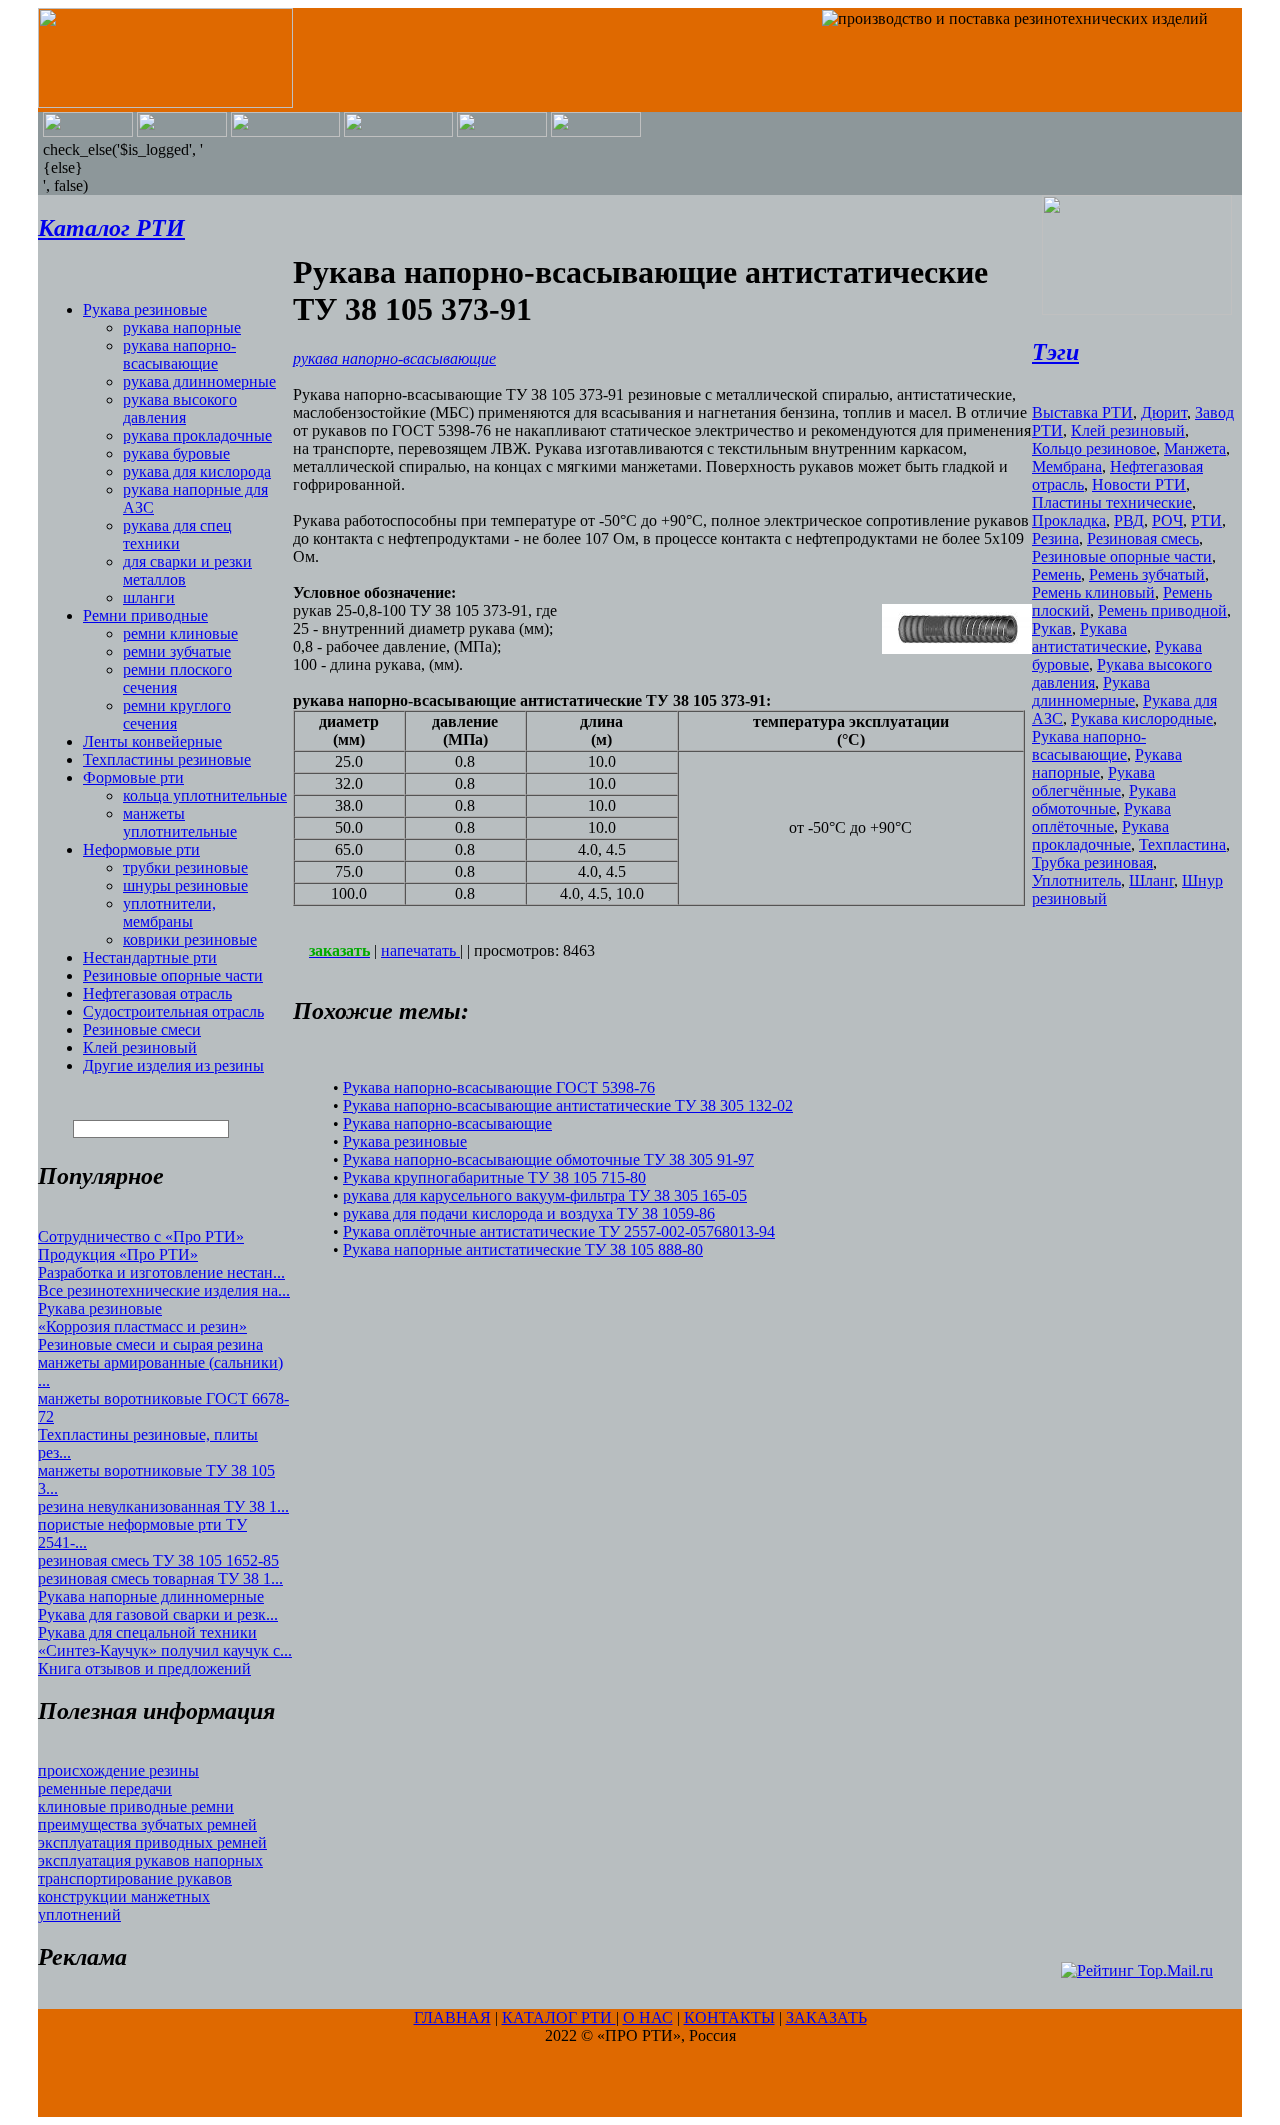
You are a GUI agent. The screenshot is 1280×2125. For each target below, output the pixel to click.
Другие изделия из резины (173, 1065)
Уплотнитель (1076, 880)
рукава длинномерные (199, 381)
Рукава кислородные (1142, 718)
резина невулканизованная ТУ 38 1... (163, 1506)
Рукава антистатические (1089, 637)
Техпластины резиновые (167, 759)
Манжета (1195, 448)
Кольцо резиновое (1094, 448)
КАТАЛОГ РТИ (559, 2017)
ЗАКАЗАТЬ (826, 2017)
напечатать (420, 950)
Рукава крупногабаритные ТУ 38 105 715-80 (494, 1177)
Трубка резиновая (1092, 862)
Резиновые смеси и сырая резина (150, 1344)
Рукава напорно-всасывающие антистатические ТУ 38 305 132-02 (568, 1105)
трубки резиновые (185, 867)
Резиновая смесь (1143, 538)
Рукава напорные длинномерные (151, 1596)
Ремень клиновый (1093, 592)
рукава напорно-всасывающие (179, 354)
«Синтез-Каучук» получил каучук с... (165, 1650)
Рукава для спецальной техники (147, 1632)
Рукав (1052, 628)
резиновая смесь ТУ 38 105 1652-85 (158, 1560)
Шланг (1151, 880)
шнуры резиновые (185, 885)
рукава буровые (176, 453)
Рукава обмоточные (1104, 799)
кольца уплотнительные (205, 795)
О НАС (648, 2017)
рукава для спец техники (177, 534)
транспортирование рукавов (135, 1878)
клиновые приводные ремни (136, 1806)
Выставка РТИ (1082, 412)
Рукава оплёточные (1101, 817)
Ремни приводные (145, 615)
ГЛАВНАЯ (452, 2017)
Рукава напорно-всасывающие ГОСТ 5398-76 (499, 1087)
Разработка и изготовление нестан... (161, 1272)
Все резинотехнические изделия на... (164, 1290)
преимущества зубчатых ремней (147, 1824)
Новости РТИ (1139, 484)
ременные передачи (105, 1788)
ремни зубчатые (177, 651)
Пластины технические (1112, 502)
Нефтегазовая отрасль (157, 993)
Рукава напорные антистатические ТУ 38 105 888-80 (523, 1249)
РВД (1129, 520)
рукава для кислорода (197, 471)
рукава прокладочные (197, 435)
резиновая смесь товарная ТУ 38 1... (160, 1578)
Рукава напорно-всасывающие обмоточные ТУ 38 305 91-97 (548, 1159)
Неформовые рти (141, 849)
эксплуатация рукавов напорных (150, 1860)
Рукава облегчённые (1093, 781)
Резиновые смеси (142, 1029)
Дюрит (1164, 412)
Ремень (1056, 574)
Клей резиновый (140, 1047)
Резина (1055, 538)
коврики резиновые (190, 939)
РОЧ (1167, 520)
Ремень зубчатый (1147, 574)
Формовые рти (133, 777)
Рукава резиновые (145, 309)
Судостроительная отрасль (173, 1011)
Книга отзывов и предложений (144, 1668)
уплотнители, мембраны (169, 912)
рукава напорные (182, 327)
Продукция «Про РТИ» (118, 1254)
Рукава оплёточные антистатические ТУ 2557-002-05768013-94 (559, 1231)
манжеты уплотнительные (180, 822)
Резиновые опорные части (173, 975)
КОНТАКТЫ (729, 2017)
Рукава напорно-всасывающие (447, 1123)
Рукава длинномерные (1091, 691)
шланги (149, 597)
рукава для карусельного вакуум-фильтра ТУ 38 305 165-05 (545, 1195)
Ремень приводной (1162, 610)
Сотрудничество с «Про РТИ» (141, 1236)
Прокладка (1069, 520)
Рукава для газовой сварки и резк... (158, 1614)
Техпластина (1182, 844)
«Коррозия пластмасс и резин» (142, 1326)
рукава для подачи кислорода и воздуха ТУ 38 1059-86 (529, 1213)
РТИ (1206, 520)
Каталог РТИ (111, 228)
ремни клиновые (180, 633)
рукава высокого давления (180, 408)
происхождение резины (118, 1770)
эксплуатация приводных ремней (152, 1842)
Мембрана (1067, 466)
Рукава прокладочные (1100, 835)
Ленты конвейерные (152, 741)
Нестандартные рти (150, 957)
